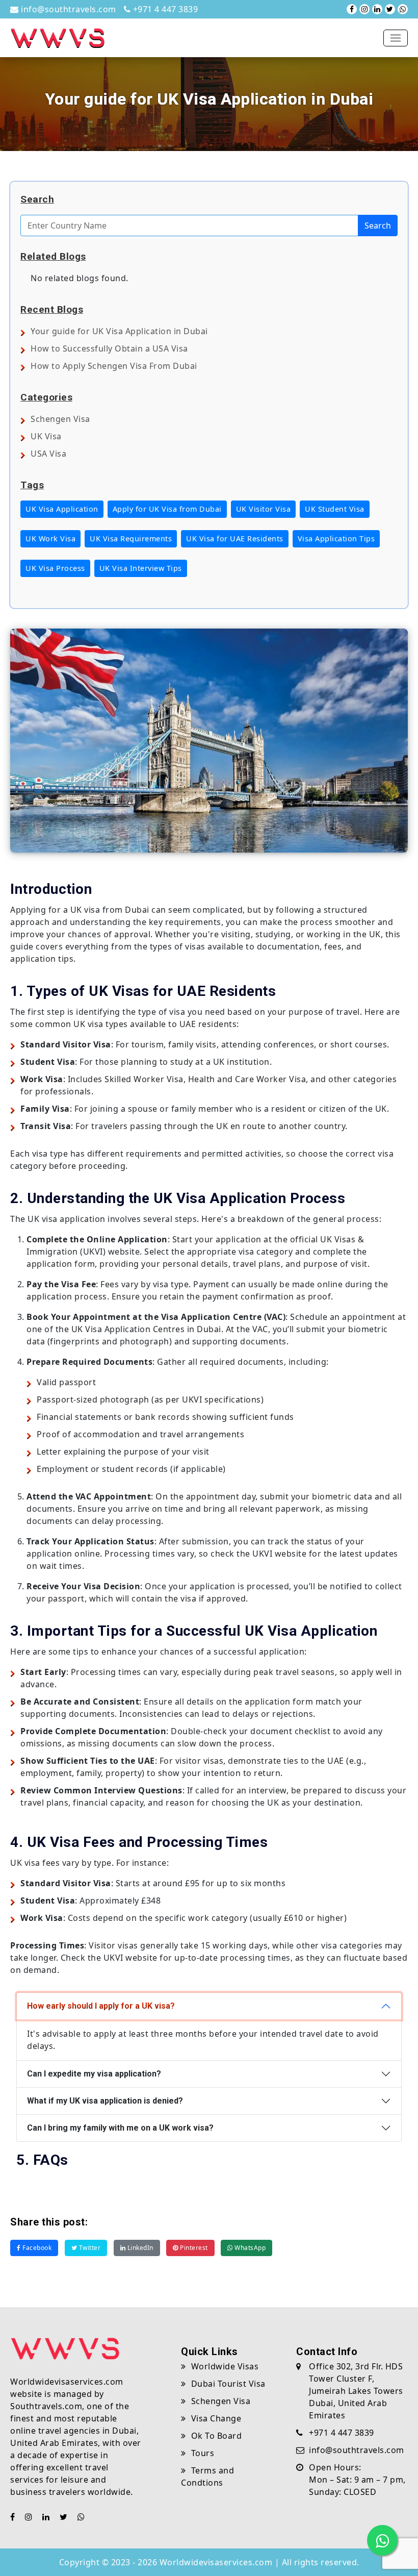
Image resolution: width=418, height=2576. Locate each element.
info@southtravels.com (68, 9)
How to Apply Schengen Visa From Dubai (114, 366)
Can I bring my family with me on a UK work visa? (120, 2128)
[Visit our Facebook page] (352, 9)
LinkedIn (139, 2248)
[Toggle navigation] (396, 38)
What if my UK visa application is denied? (105, 2101)
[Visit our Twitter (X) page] (390, 9)
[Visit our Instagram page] (364, 9)
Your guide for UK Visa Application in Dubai (119, 331)
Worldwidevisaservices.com (216, 2562)
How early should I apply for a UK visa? (101, 2006)
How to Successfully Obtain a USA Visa (109, 348)
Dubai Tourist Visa (228, 2384)
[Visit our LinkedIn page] (377, 9)
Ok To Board (216, 2436)
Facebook (36, 2248)
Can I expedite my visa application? (94, 2074)
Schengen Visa (60, 419)
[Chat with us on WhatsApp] (403, 9)
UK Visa (46, 436)
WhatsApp (250, 2248)
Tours (203, 2453)
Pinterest (193, 2248)
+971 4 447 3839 (164, 9)
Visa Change (216, 2418)
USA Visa (48, 454)
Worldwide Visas (225, 2366)
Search (378, 226)
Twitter (89, 2248)
